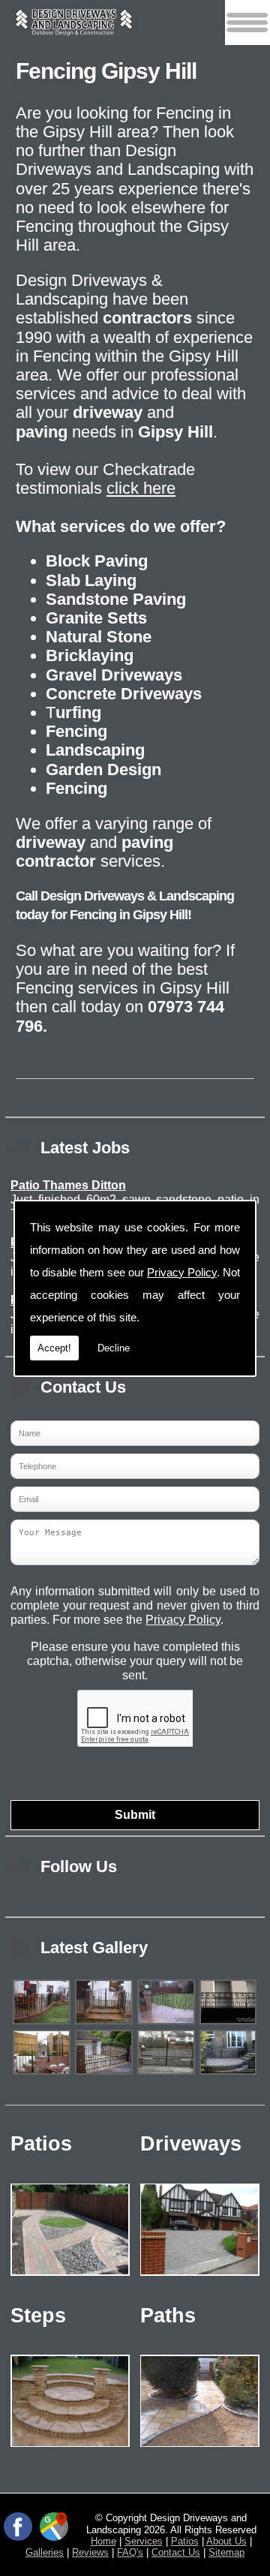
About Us (226, 2541)
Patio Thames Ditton (68, 1185)
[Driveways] (200, 2279)
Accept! (54, 1348)
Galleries (45, 2552)
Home (103, 2541)
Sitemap (226, 2552)
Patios (41, 2144)
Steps (38, 2316)
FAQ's (130, 2552)
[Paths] (200, 2450)
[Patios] (70, 2279)
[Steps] (70, 2450)
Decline (114, 1348)
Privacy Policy (182, 1272)
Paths (168, 2316)
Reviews (90, 2552)
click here (141, 488)
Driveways (191, 2144)
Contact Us (176, 2552)
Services (144, 2541)
